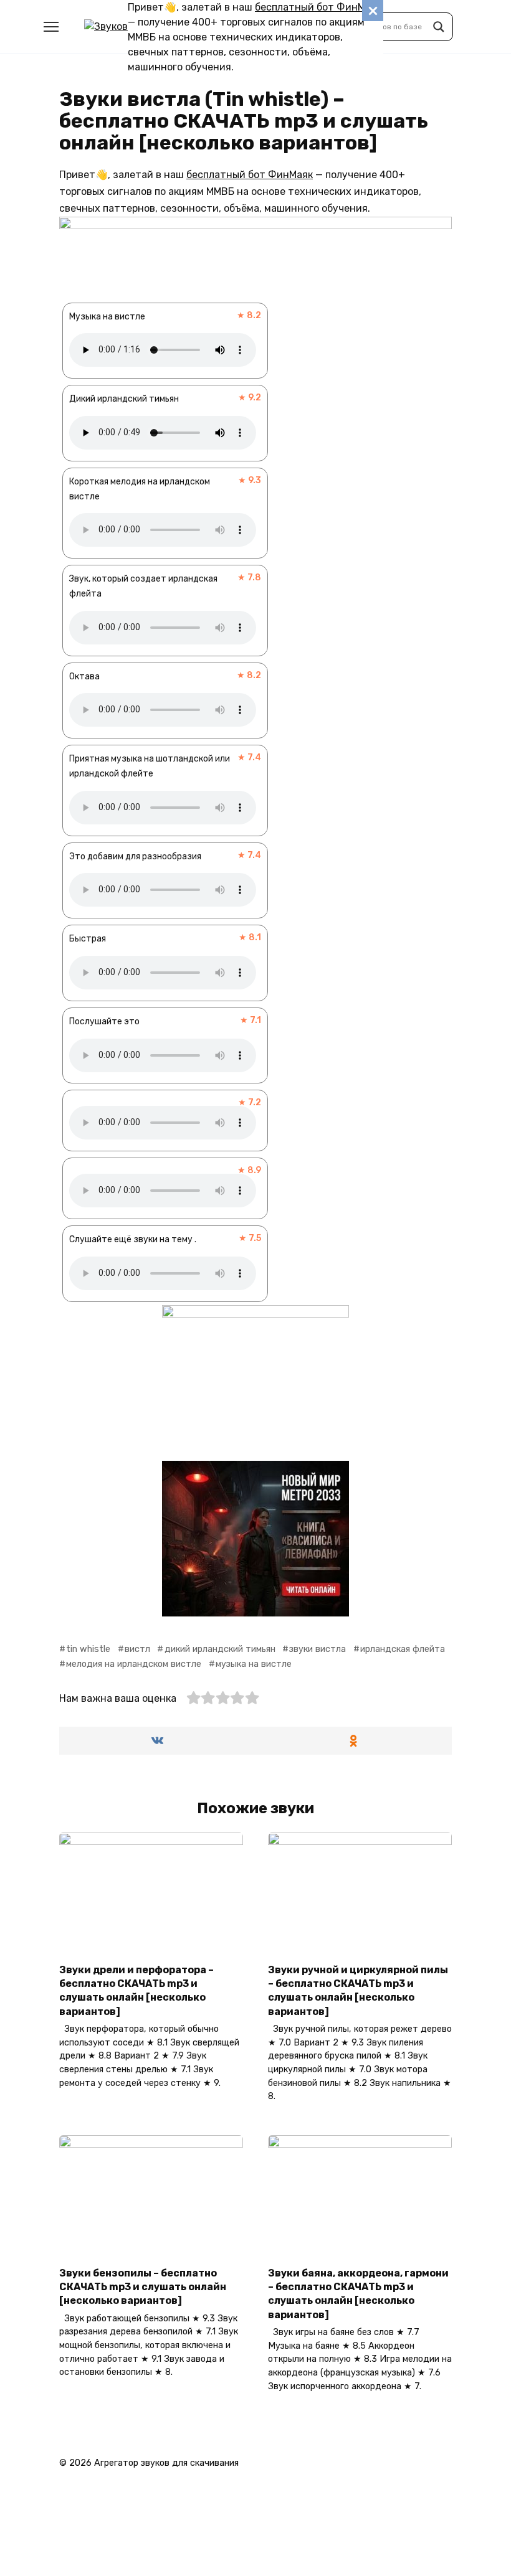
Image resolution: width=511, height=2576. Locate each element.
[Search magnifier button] (439, 27)
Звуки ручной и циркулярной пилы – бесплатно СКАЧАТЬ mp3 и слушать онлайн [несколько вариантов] (358, 1990)
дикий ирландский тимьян (220, 1649)
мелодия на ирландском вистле (134, 1664)
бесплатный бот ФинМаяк (318, 7)
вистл (137, 1649)
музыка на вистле (254, 1664)
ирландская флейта (403, 1649)
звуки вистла (318, 1649)
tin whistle (88, 1649)
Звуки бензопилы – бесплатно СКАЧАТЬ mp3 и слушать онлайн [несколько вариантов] (143, 2286)
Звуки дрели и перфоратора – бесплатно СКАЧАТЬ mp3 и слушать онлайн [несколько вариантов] (136, 1990)
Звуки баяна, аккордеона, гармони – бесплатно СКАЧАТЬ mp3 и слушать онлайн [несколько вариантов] (358, 2293)
